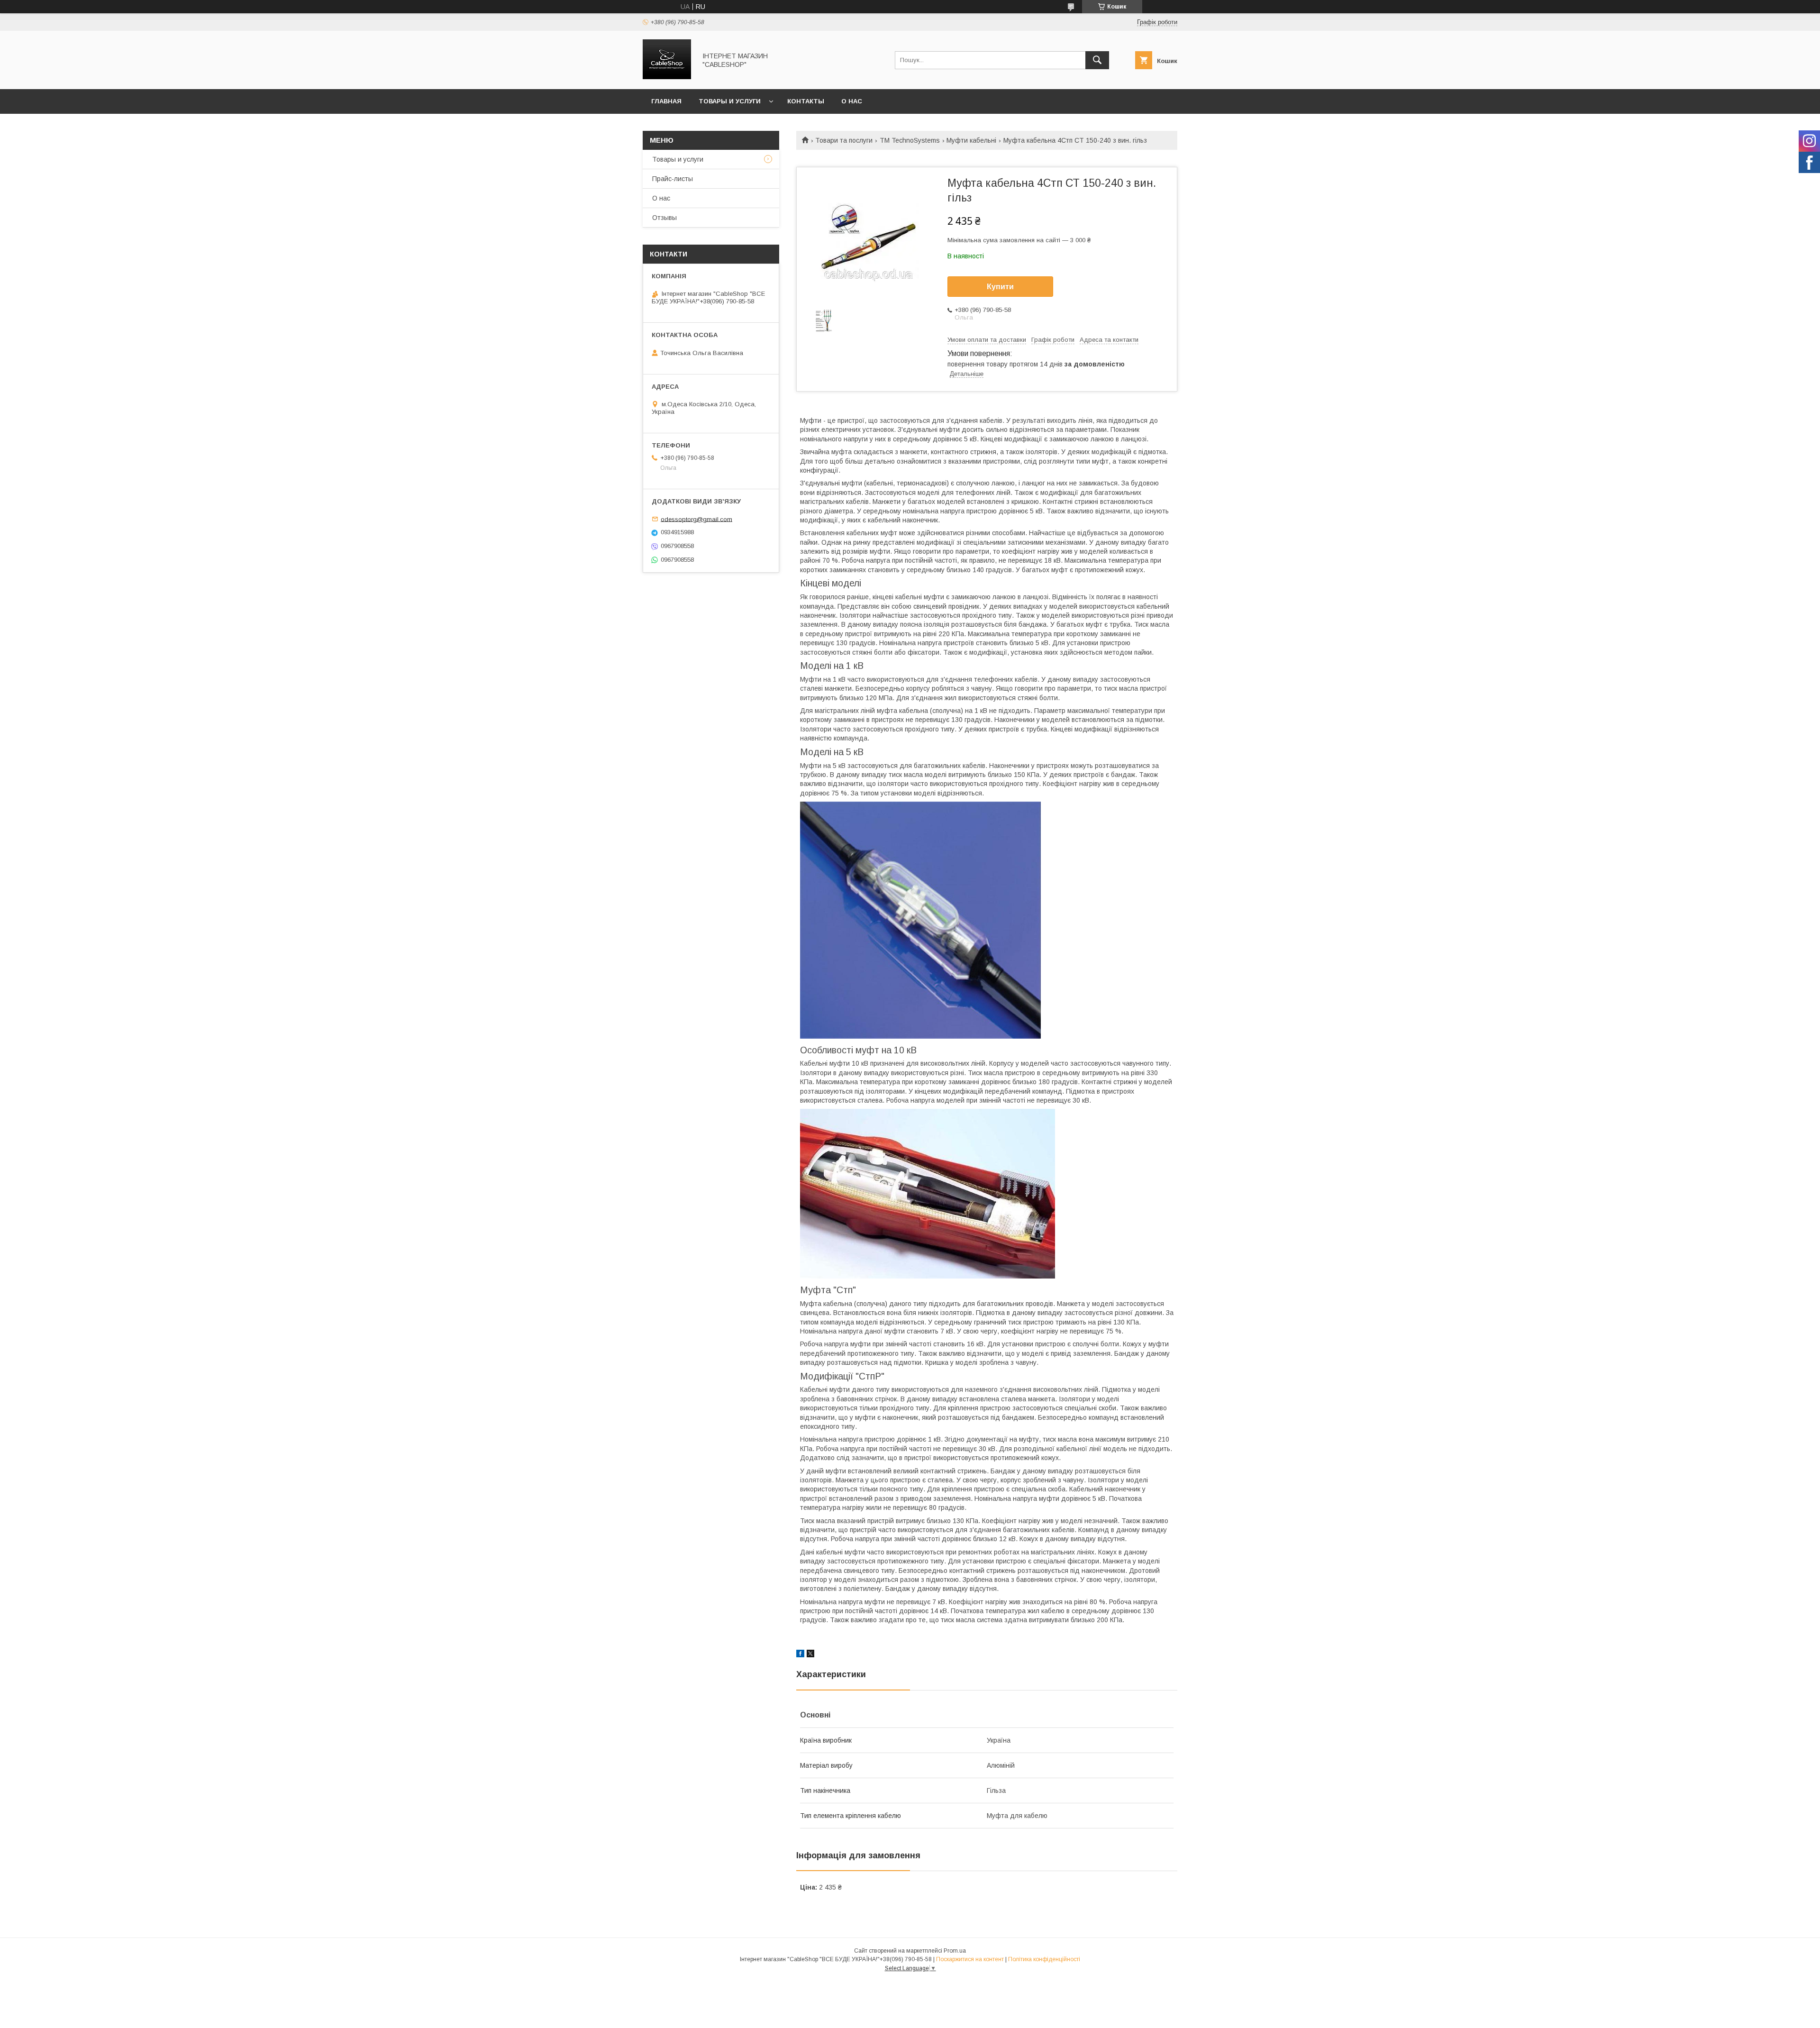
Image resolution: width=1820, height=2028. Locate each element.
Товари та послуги (844, 140)
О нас (852, 101)
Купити (1000, 287)
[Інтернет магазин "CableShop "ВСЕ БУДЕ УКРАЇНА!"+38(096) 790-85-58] (667, 77)
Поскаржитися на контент (970, 1959)
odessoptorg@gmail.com (696, 519)
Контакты (806, 101)
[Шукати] (1097, 60)
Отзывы (664, 218)
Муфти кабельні (971, 140)
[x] (810, 1655)
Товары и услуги (730, 101)
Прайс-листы (673, 179)
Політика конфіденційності (1044, 1959)
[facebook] (800, 1655)
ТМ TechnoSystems (910, 140)
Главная (666, 101)
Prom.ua (955, 1951)
